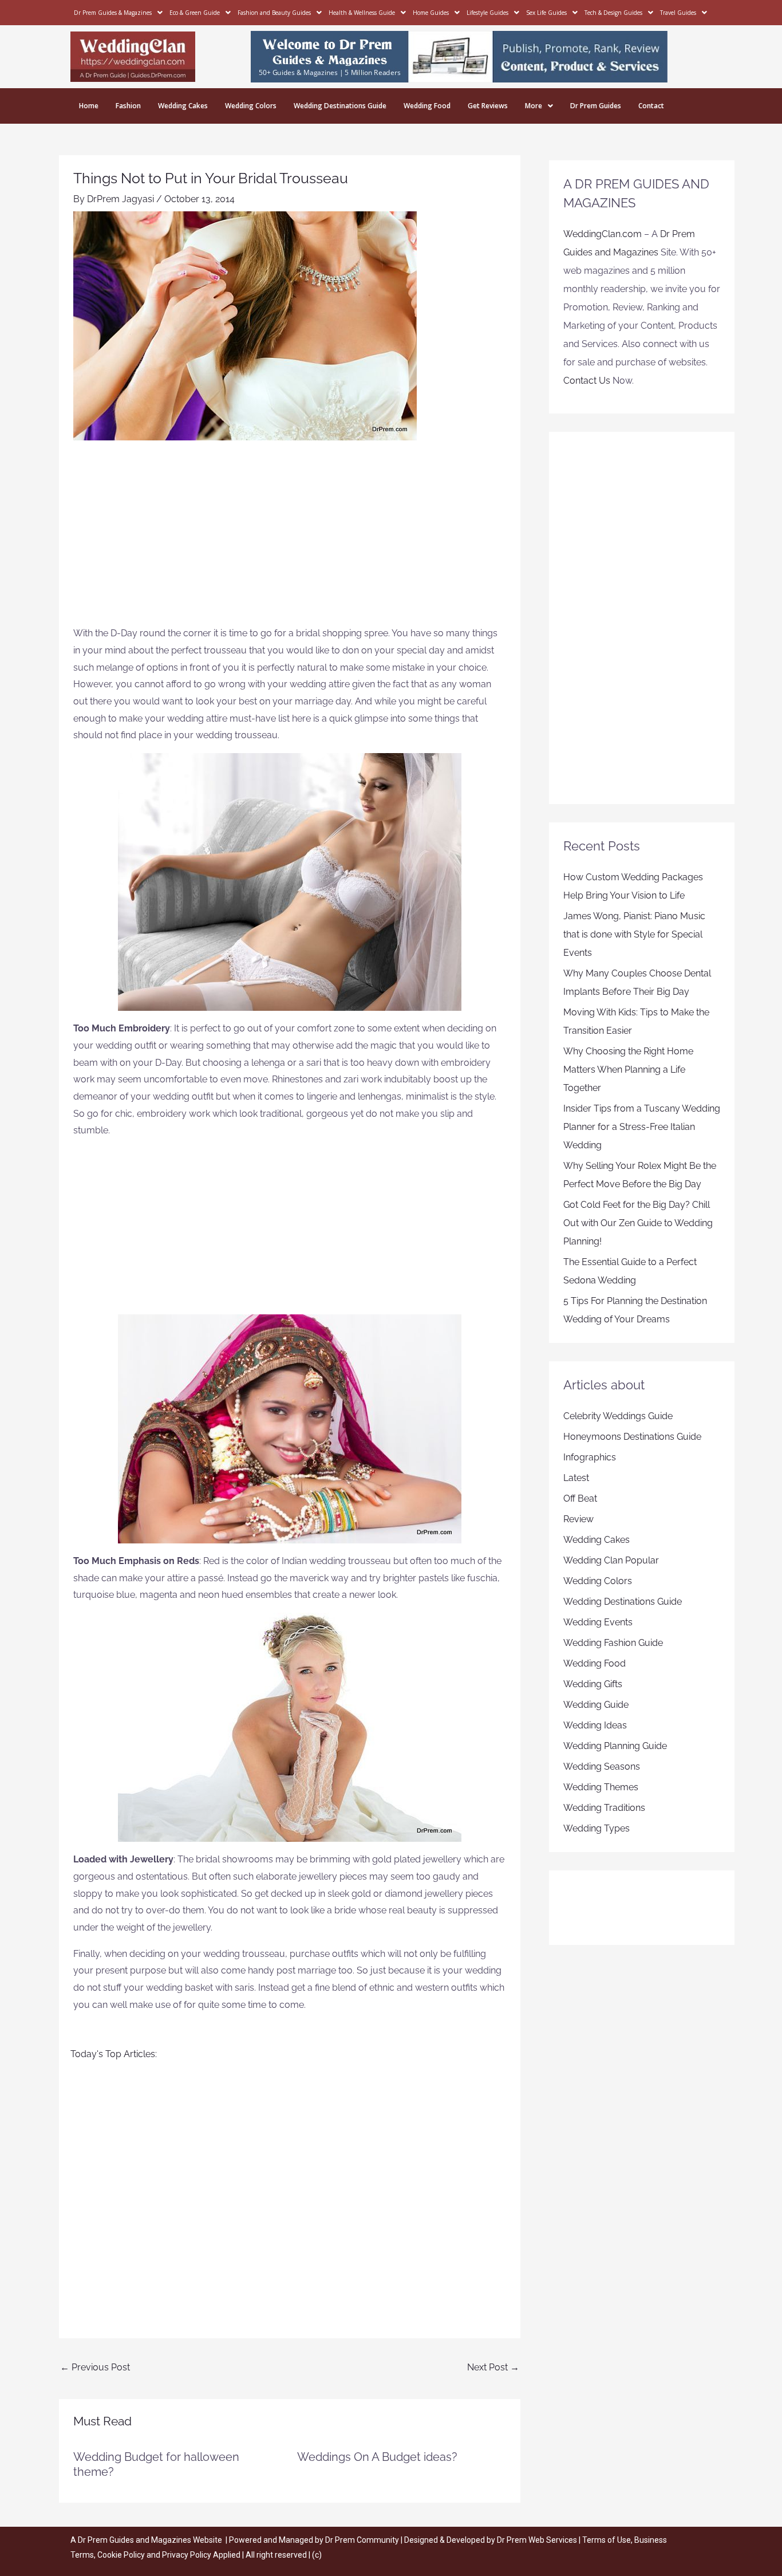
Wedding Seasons (602, 1766)
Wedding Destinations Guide (340, 106)
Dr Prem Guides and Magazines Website (150, 2540)
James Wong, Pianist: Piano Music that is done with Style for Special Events (634, 934)
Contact (651, 106)
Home (89, 106)
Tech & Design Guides (613, 13)
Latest (576, 1478)
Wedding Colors (251, 106)
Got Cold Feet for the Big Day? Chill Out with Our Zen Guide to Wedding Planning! (638, 1223)
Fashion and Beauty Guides (274, 13)
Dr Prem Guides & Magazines (113, 13)
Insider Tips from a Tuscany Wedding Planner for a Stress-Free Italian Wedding (642, 1127)
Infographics (590, 1457)
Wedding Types (597, 1828)
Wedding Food (427, 106)
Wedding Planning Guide (615, 1746)
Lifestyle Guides (487, 13)
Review (578, 1519)
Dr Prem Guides (596, 106)
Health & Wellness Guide (362, 13)
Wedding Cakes (183, 106)
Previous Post (95, 2367)
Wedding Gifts (593, 1684)
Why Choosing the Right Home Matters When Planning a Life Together (628, 1070)
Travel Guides (678, 13)
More (534, 106)
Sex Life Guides (546, 13)
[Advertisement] (290, 539)
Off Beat (580, 1498)
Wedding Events (598, 1622)
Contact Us (587, 381)
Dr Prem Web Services (537, 2540)
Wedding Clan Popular (611, 1560)
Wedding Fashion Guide (613, 1643)
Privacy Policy (187, 2555)
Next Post (493, 2367)
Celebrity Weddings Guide (618, 1416)
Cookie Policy (122, 2555)
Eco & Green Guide (195, 13)
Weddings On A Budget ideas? (377, 2457)
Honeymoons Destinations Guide (632, 1437)
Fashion (128, 106)
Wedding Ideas (595, 1725)
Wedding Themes (601, 1787)
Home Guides (431, 13)
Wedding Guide (596, 1705)
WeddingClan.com (603, 234)
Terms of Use (607, 2540)
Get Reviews (488, 106)
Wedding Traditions (604, 1808)
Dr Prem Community (362, 2540)
